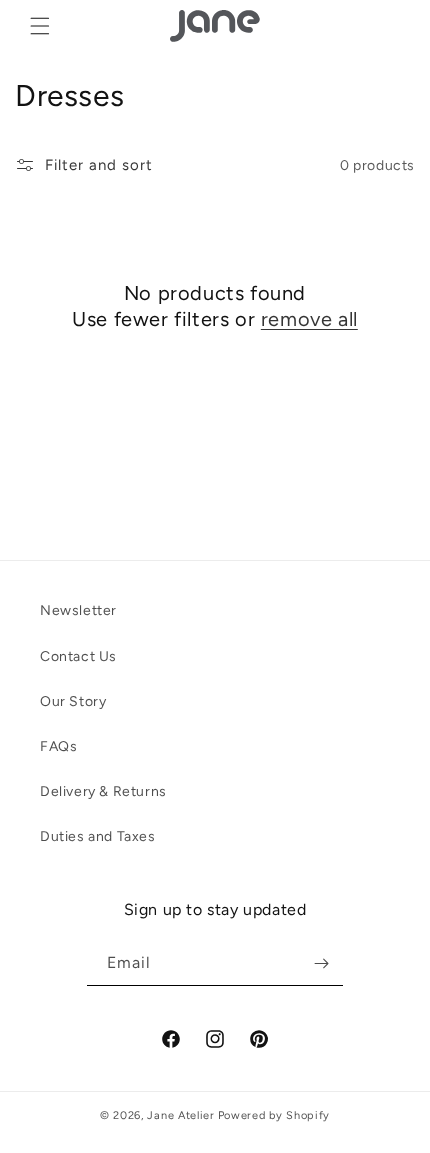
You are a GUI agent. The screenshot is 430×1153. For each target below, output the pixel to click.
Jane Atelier (180, 1115)
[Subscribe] (321, 963)
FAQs (58, 746)
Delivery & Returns (103, 791)
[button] (40, 26)
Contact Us (78, 656)
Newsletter (78, 610)
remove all (309, 319)
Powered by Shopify (274, 1115)
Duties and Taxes (98, 836)
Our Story (73, 701)
